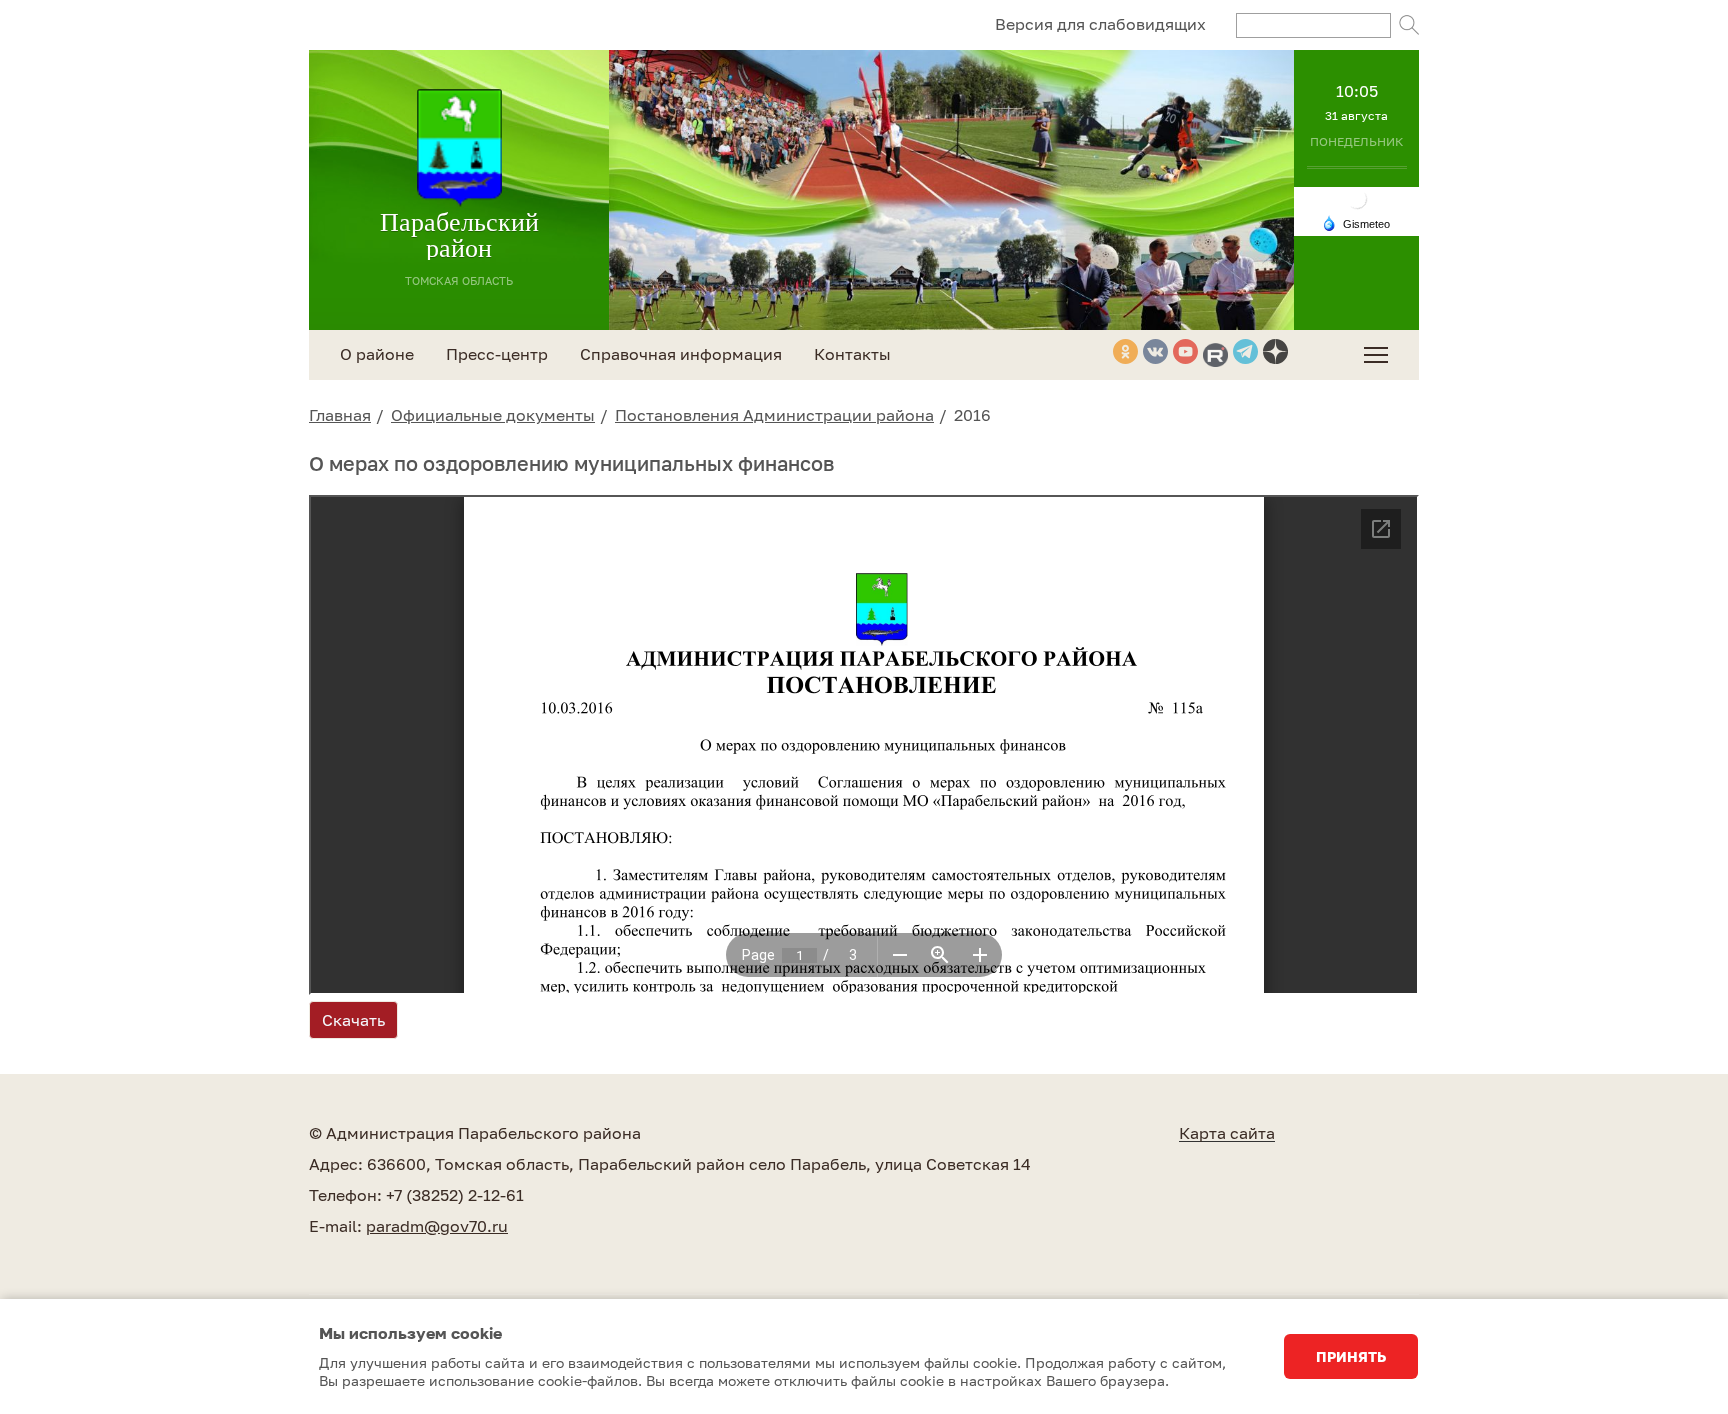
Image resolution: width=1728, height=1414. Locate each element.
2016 (972, 415)
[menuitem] (1376, 355)
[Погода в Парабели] (1357, 197)
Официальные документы (493, 415)
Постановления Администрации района (774, 415)
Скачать (353, 1020)
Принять (1351, 1356)
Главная (340, 415)
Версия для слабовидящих (1100, 24)
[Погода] (1356, 222)
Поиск (1409, 25)
